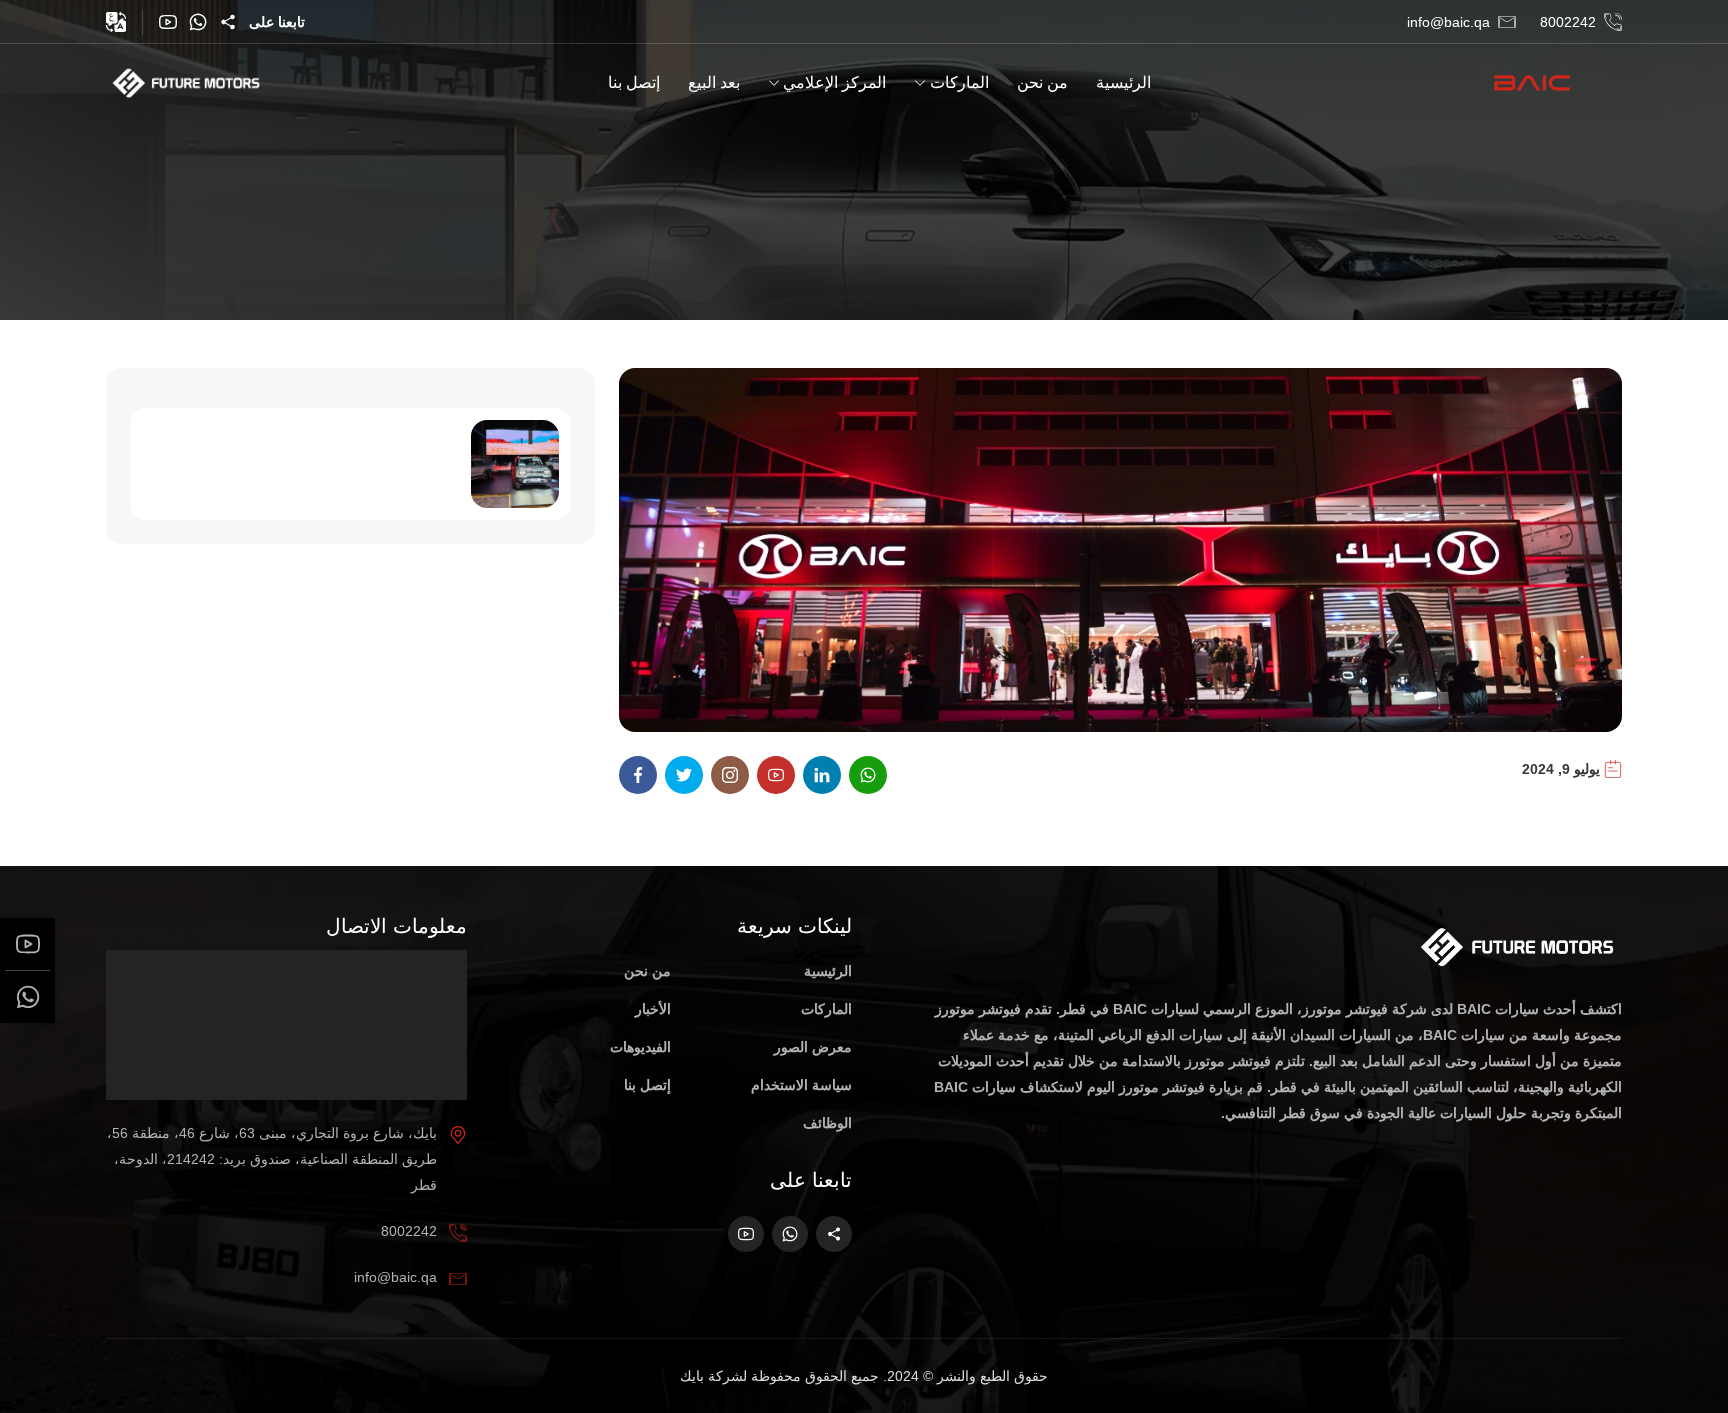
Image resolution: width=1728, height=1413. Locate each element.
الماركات (959, 82)
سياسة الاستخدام (801, 1085)
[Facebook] (638, 775)
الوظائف (827, 1123)
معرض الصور (813, 1047)
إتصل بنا (634, 82)
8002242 (1568, 22)
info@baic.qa (1448, 22)
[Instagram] (730, 775)
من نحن (1042, 82)
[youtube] (168, 22)
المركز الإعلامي (834, 82)
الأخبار (653, 1009)
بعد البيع (714, 82)
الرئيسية (1123, 82)
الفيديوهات (640, 1047)
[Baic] (1557, 82)
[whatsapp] (198, 22)
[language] (116, 22)
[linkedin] (822, 775)
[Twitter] (684, 775)
